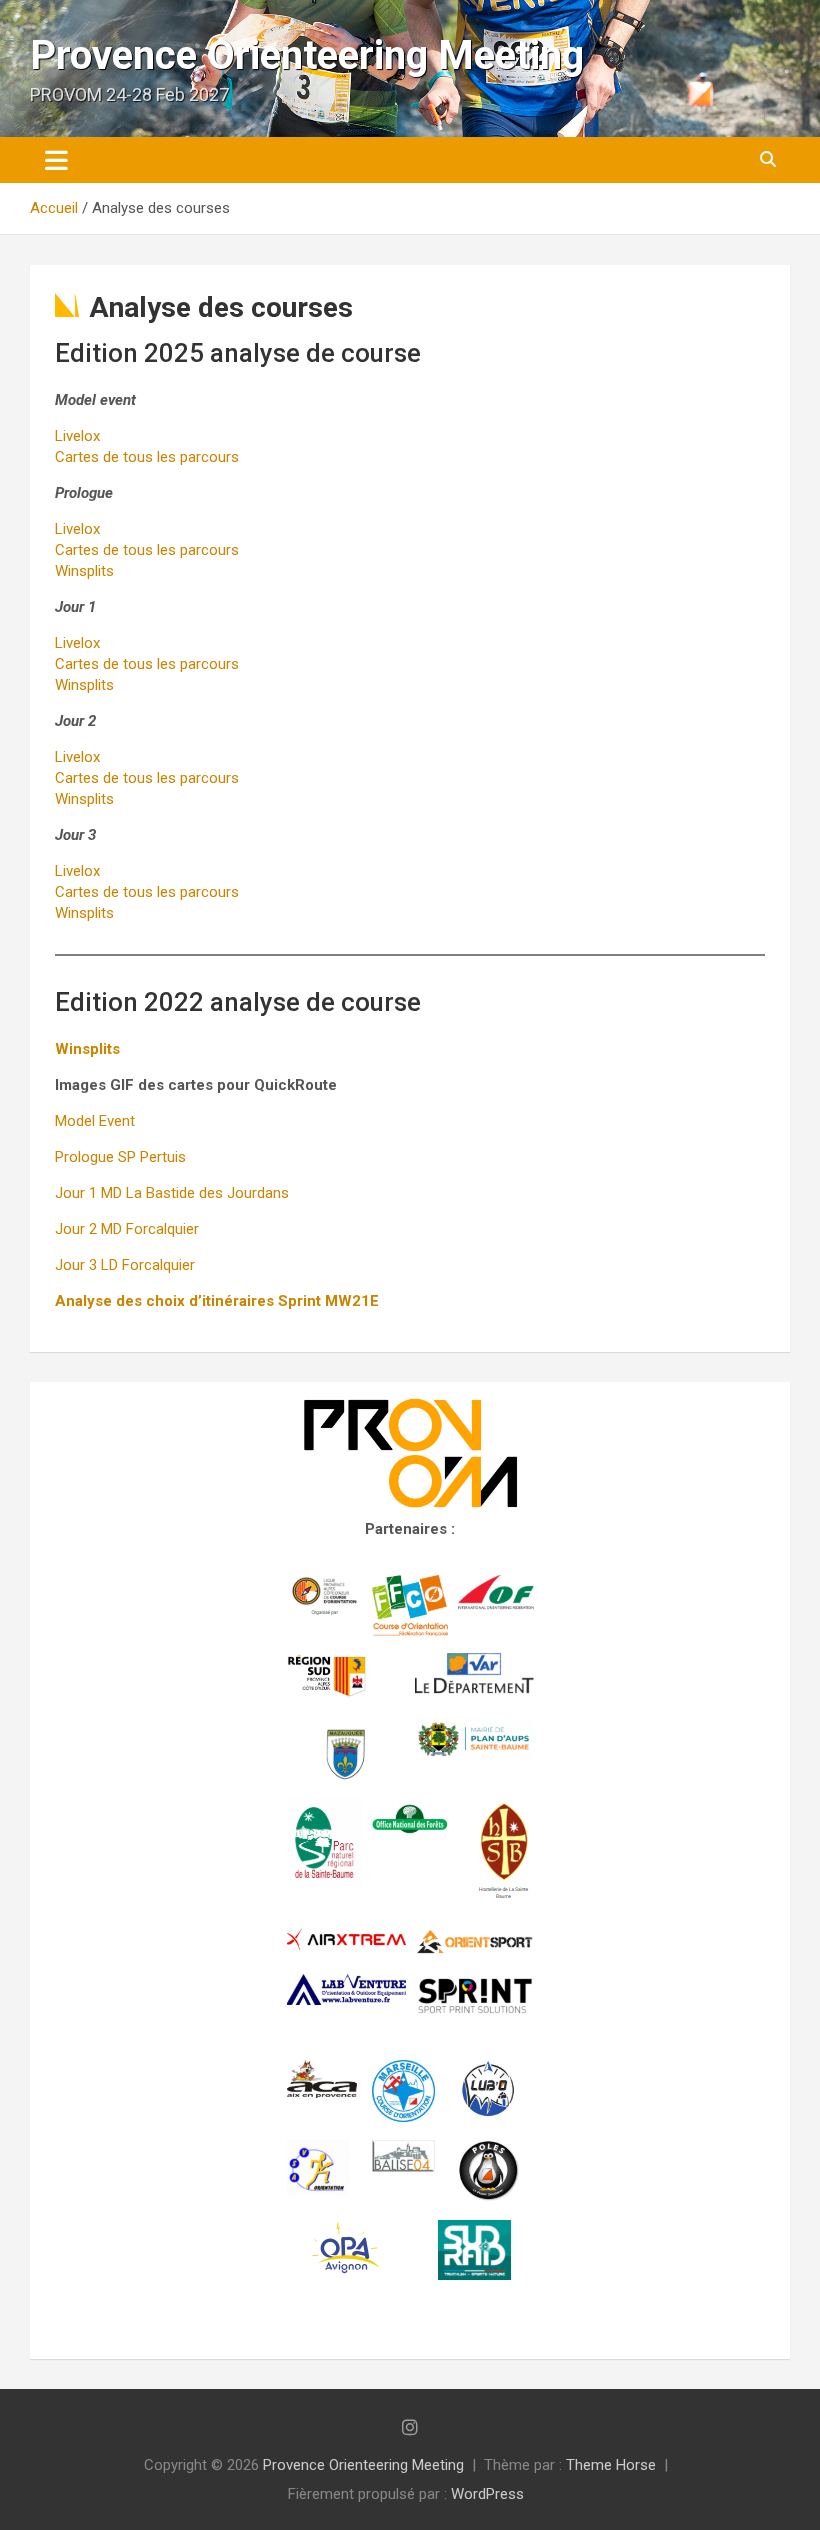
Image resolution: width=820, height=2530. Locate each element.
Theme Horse (611, 2465)
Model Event (95, 1121)
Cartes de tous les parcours (147, 457)
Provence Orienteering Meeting (307, 55)
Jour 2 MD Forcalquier (127, 1229)
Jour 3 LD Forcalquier (125, 1265)
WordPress (487, 2494)
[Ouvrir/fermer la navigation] (56, 160)
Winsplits (84, 571)
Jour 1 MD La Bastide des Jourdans (172, 1193)
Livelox (77, 436)
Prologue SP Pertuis (120, 1157)
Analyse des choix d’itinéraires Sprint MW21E (217, 1301)
